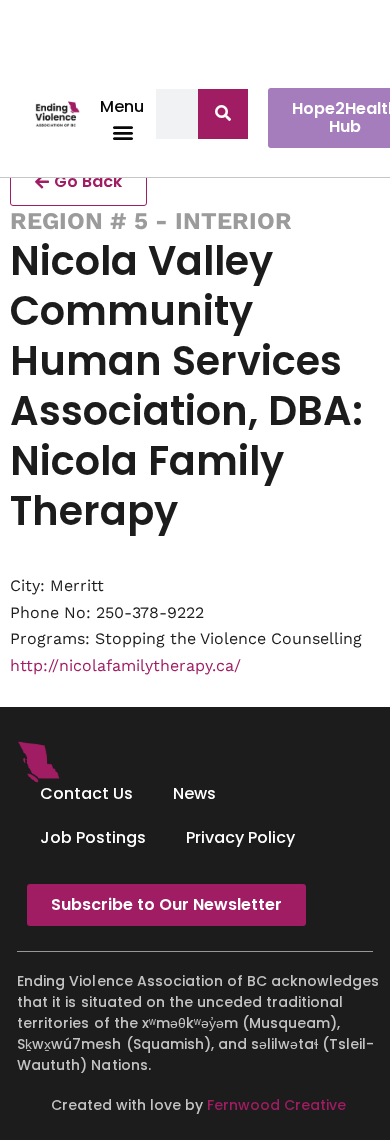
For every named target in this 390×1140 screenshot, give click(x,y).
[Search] (223, 114)
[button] (122, 131)
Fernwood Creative (276, 1105)
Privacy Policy (240, 837)
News (194, 793)
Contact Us (86, 793)
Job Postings (93, 837)
